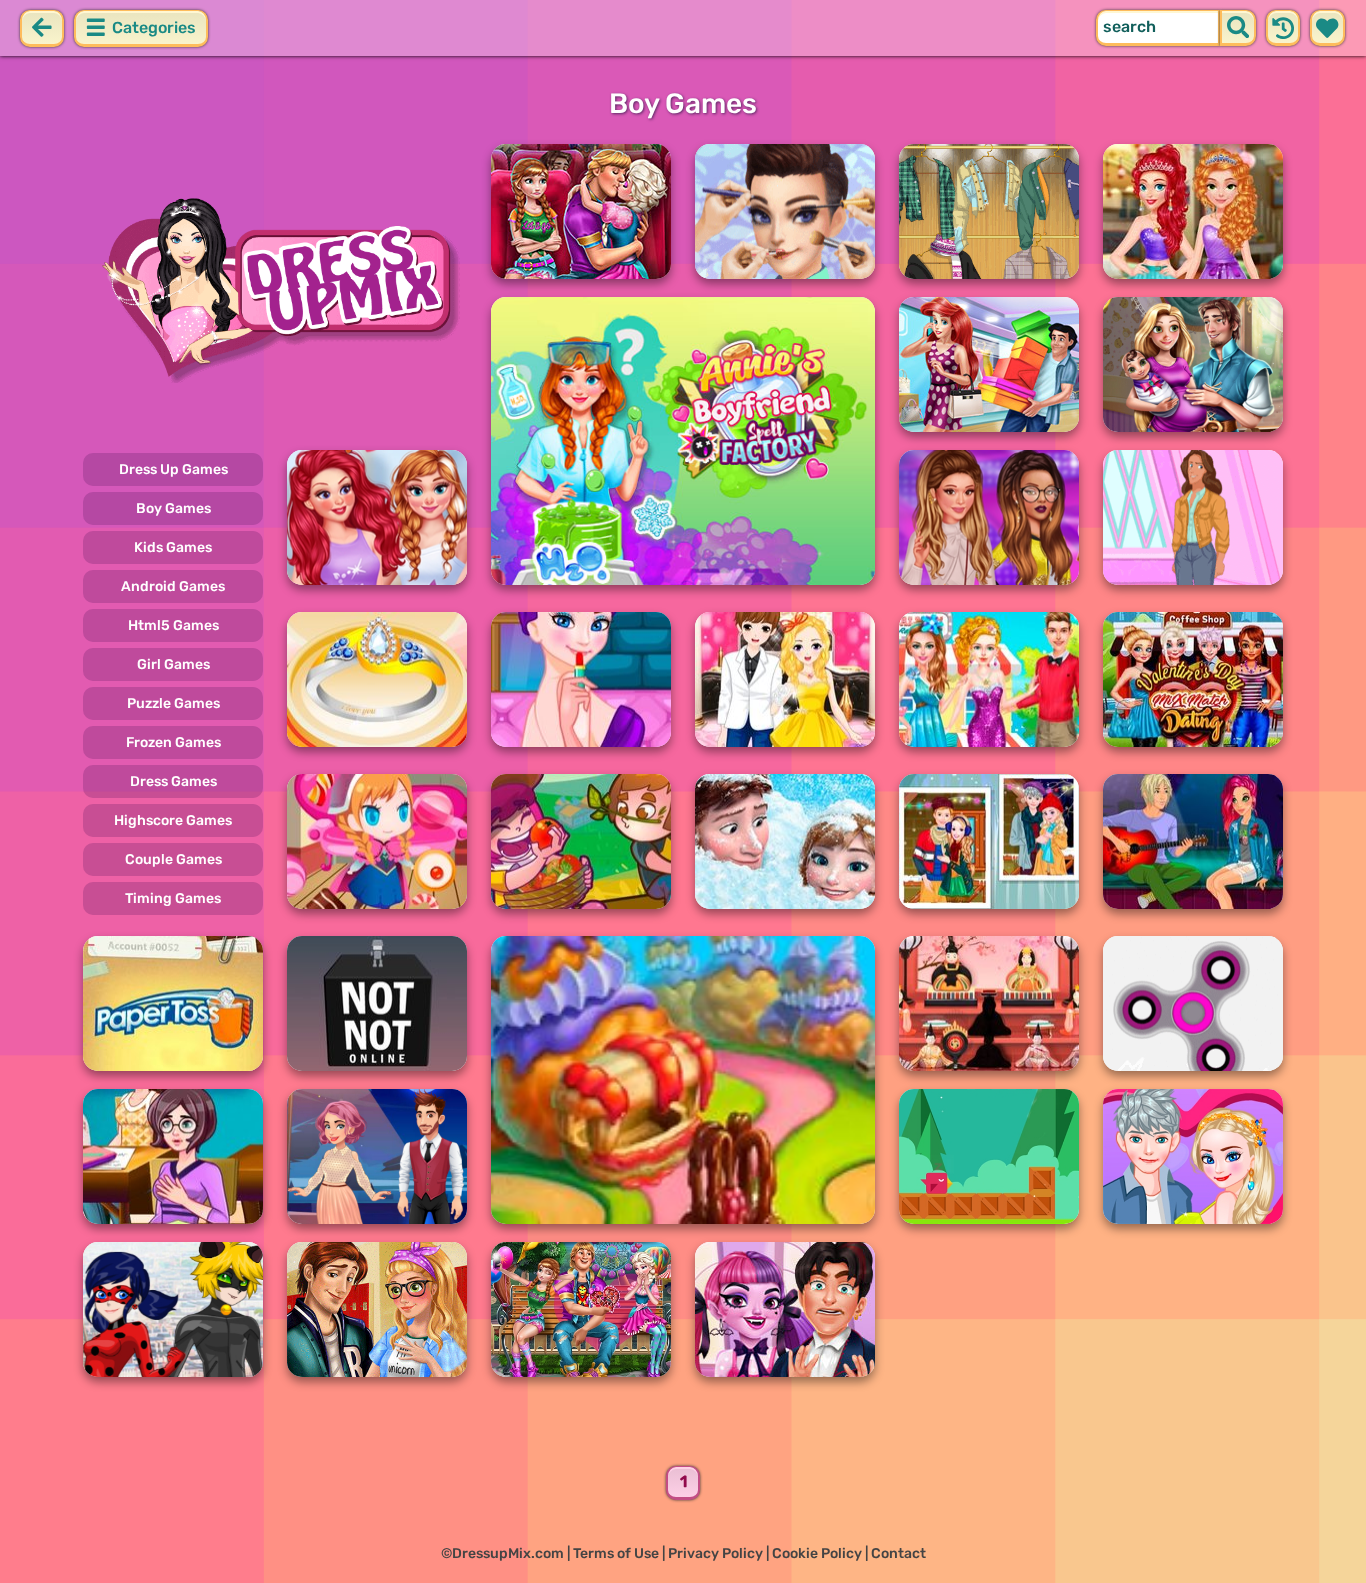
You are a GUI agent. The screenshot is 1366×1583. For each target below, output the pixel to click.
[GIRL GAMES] (275, 288)
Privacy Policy (715, 1553)
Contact (898, 1553)
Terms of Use (616, 1553)
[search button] (1238, 28)
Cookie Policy (817, 1553)
